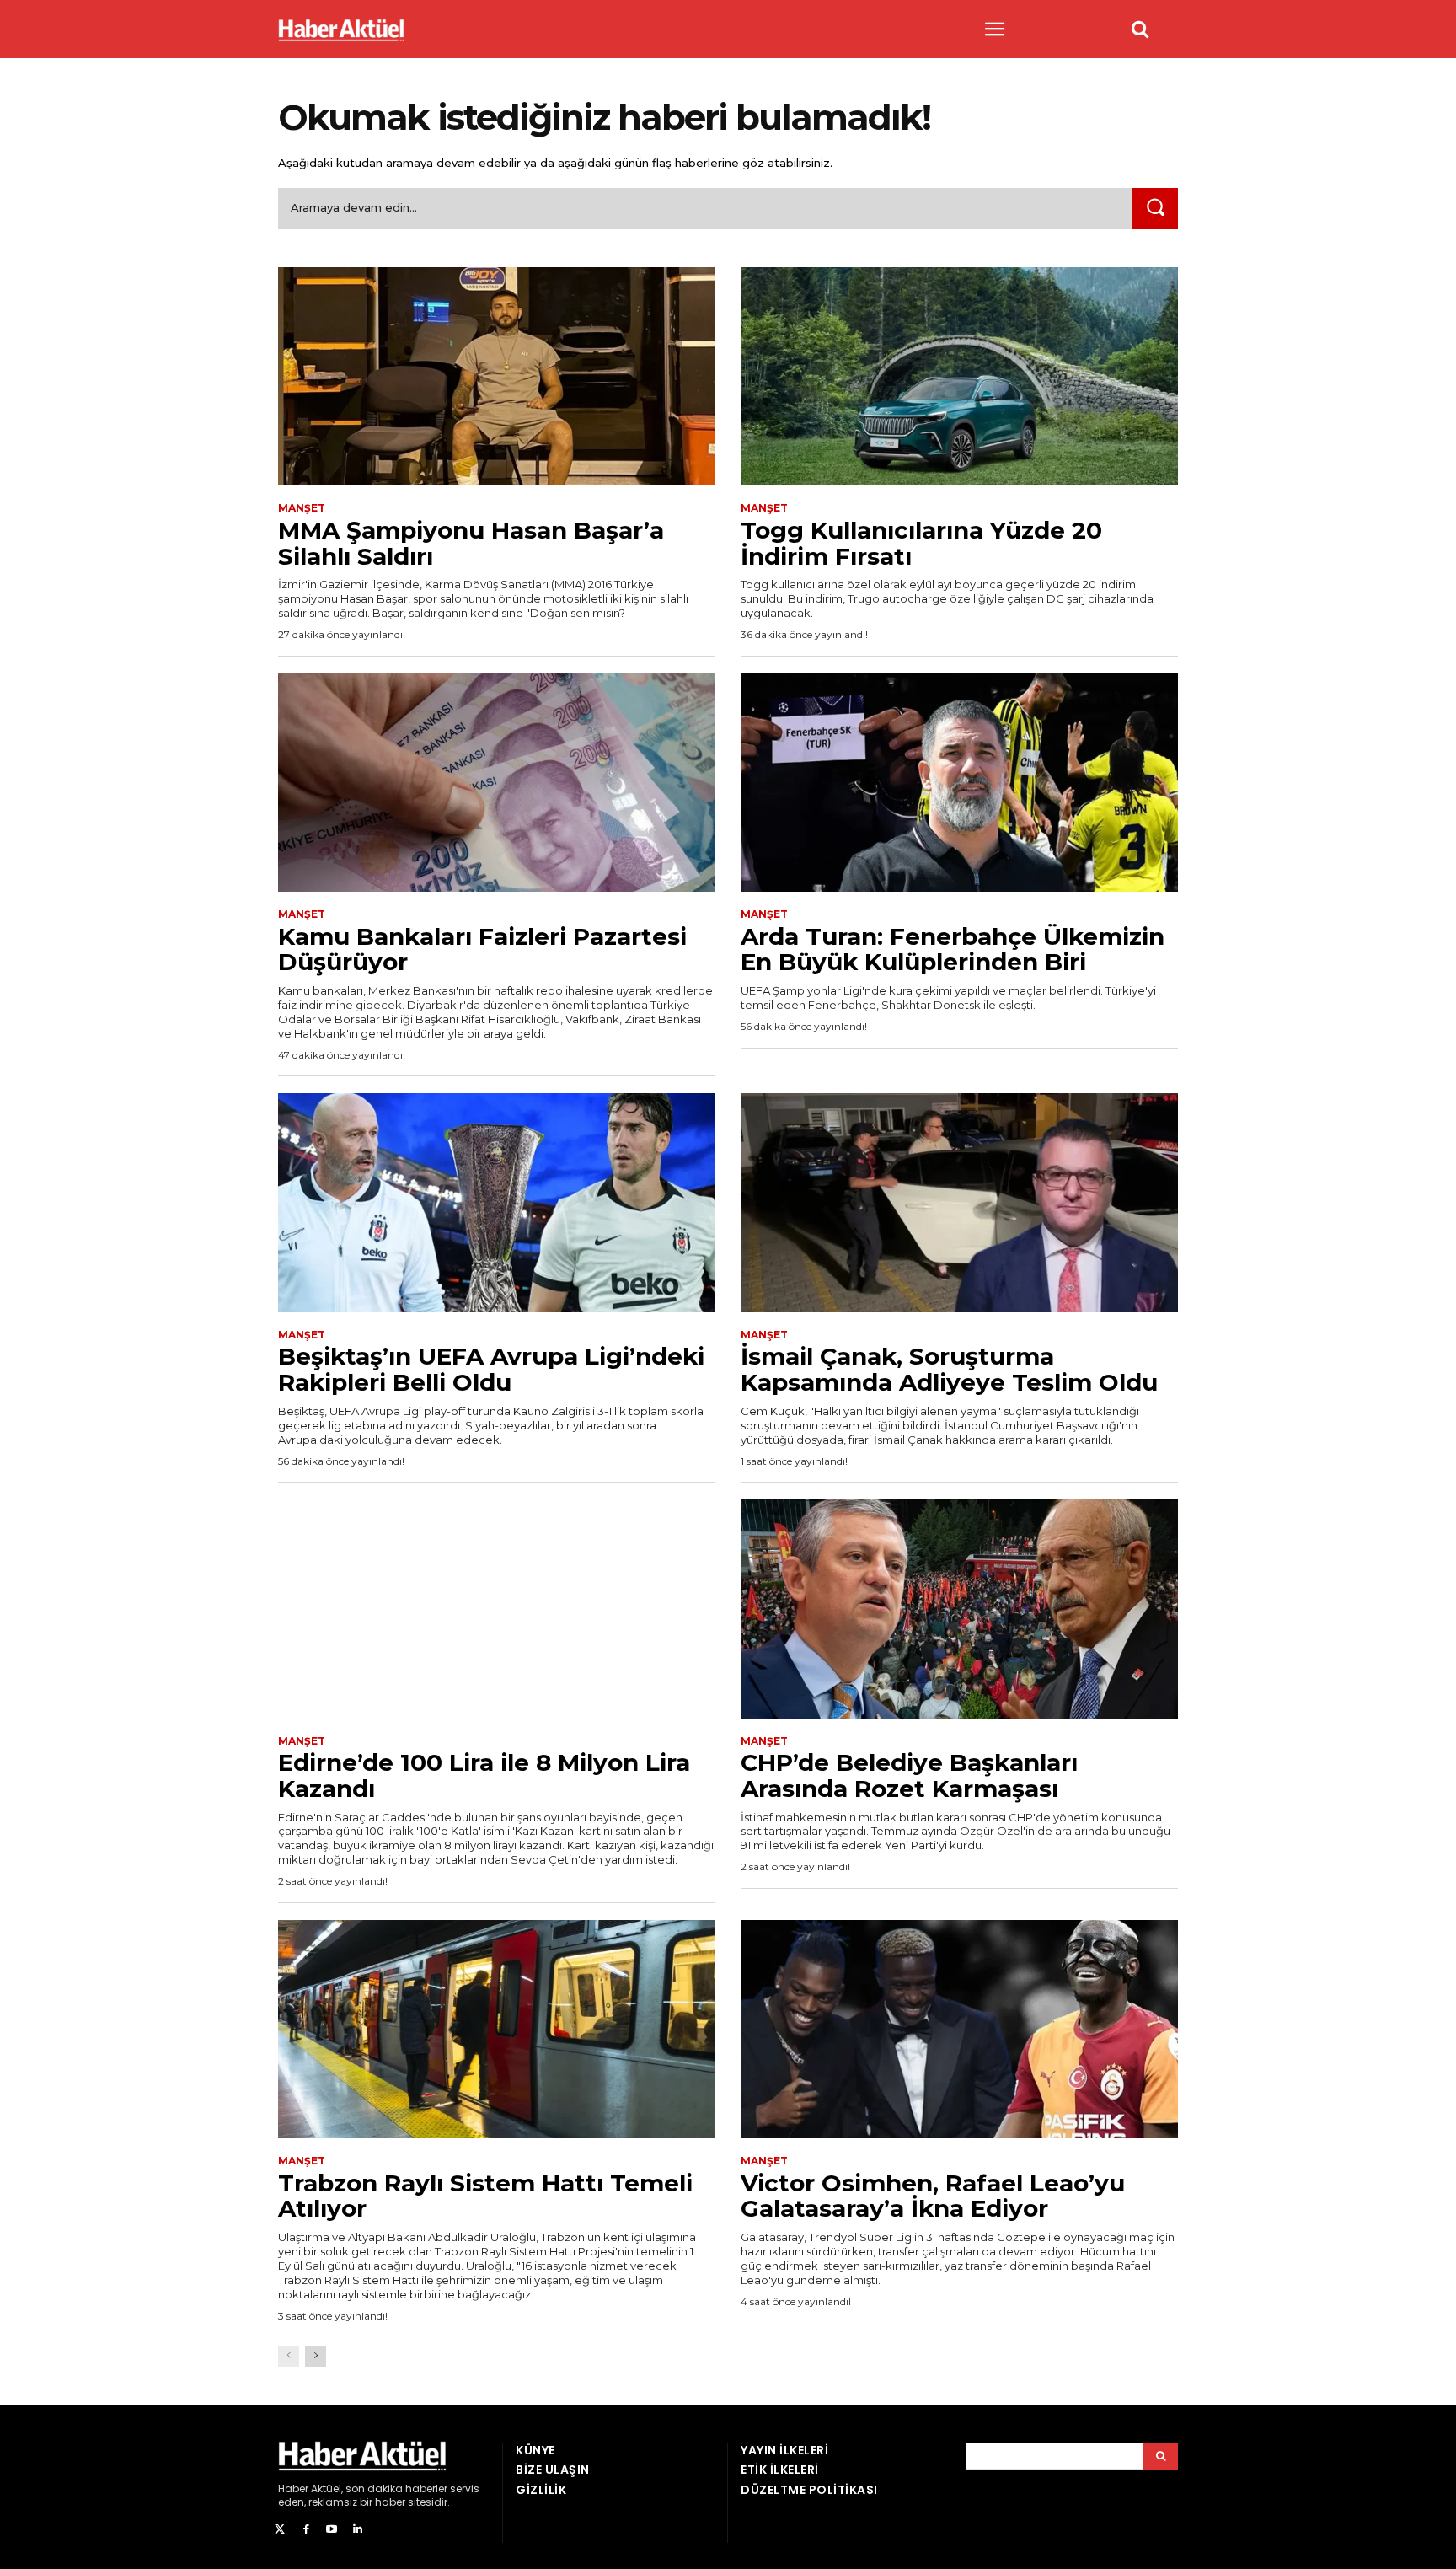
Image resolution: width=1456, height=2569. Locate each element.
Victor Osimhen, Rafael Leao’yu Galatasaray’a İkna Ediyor (933, 2196)
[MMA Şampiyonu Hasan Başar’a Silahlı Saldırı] (497, 377)
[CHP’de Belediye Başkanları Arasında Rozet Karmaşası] (959, 1609)
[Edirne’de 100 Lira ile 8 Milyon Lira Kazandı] (497, 1609)
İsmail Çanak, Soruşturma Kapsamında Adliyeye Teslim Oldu (949, 1369)
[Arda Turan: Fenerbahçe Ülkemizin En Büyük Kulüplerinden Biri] (959, 783)
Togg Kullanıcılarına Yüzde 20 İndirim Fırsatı (921, 543)
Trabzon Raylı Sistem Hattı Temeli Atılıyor (485, 2196)
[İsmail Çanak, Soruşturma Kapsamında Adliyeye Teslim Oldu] (959, 1203)
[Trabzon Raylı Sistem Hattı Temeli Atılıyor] (497, 2030)
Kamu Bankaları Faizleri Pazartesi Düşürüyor (482, 949)
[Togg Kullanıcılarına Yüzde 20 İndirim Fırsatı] (959, 377)
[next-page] (316, 2356)
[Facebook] (306, 2530)
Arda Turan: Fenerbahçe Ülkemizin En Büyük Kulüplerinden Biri (953, 949)
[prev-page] (289, 2356)
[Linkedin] (358, 2530)
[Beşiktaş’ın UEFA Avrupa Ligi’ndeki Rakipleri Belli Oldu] (497, 1203)
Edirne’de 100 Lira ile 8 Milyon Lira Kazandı (484, 1775)
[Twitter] (280, 2530)
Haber (293, 2489)
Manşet (302, 508)
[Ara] (1155, 209)
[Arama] (1161, 2456)
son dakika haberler (396, 2489)
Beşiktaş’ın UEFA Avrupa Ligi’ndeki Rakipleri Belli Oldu (491, 1369)
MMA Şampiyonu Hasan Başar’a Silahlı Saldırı (471, 543)
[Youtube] (332, 2530)
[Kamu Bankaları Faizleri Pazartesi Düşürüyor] (497, 783)
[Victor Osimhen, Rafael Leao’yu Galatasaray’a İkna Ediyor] (959, 2030)
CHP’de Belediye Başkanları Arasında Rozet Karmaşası (909, 1775)
